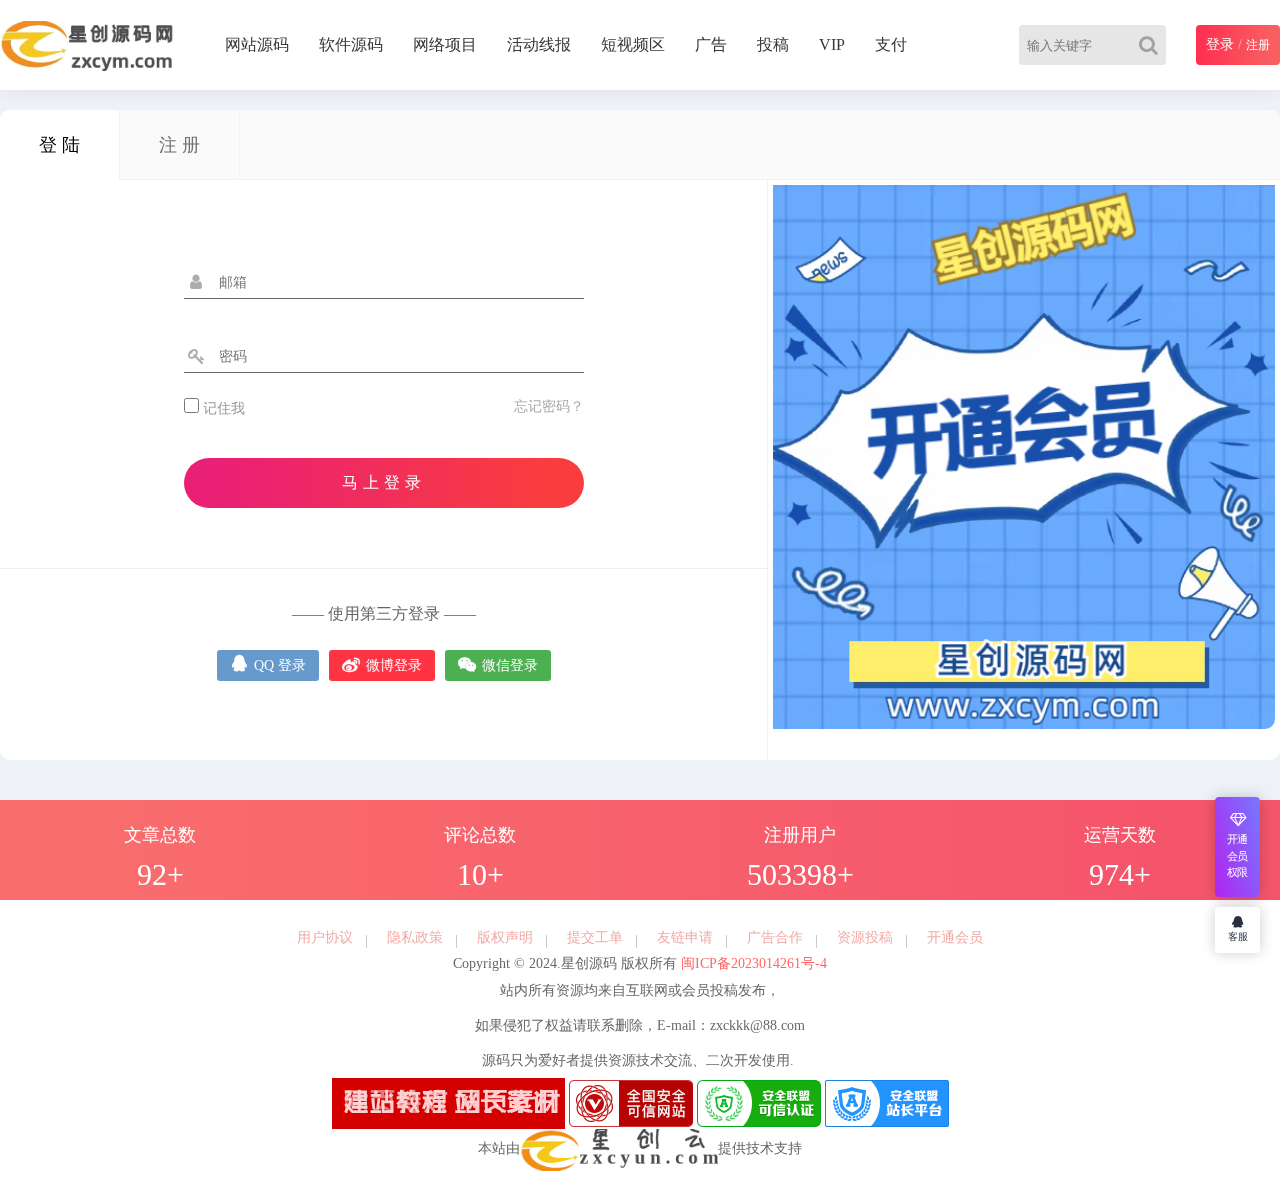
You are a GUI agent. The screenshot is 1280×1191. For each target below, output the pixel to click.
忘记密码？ (549, 406)
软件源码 (351, 44)
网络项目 (445, 44)
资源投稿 (865, 937)
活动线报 (539, 44)
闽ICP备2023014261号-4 (752, 963)
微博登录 (382, 663)
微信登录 (498, 663)
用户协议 (325, 937)
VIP (832, 44)
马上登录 (384, 482)
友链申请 (685, 937)
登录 (1220, 44)
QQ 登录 (268, 663)
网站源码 (257, 44)
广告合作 (775, 937)
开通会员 (955, 937)
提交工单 (595, 937)
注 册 (179, 145)
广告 (711, 44)
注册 (1258, 45)
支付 (891, 44)
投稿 (773, 44)
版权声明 (505, 937)
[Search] (1152, 45)
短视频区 (633, 44)
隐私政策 (415, 937)
